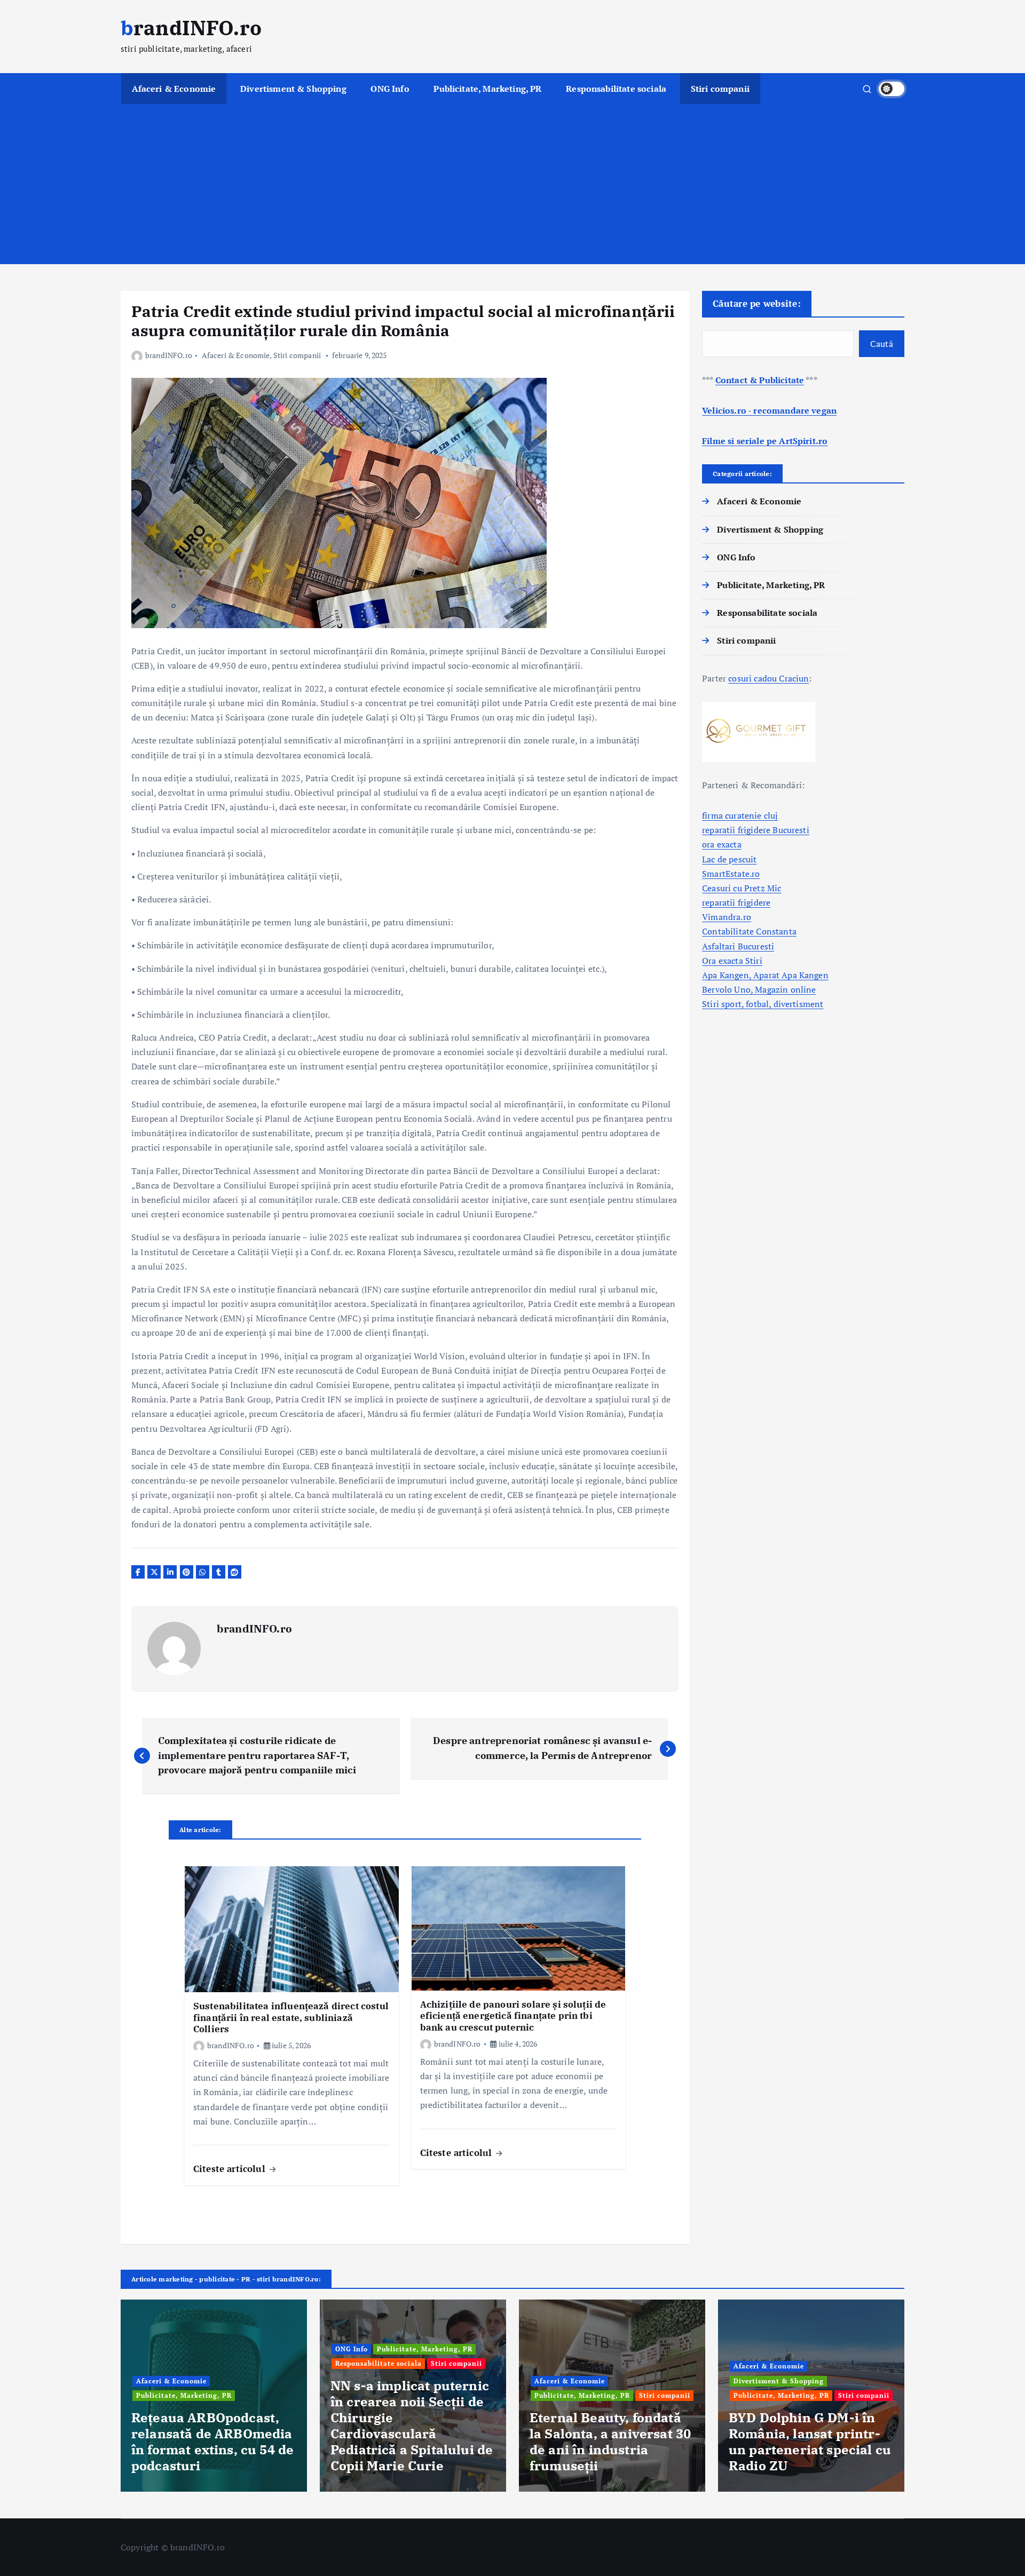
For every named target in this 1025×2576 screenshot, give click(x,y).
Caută (882, 344)
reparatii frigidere (736, 902)
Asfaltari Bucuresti (738, 946)
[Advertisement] (512, 184)
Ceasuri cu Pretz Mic (742, 888)
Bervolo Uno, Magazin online (759, 989)
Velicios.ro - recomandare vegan (769, 410)
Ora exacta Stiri (732, 961)
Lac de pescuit (729, 859)
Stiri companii (720, 89)
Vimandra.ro (727, 917)
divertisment (799, 1004)
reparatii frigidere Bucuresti (756, 830)
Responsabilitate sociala (616, 89)
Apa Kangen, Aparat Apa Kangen (765, 975)
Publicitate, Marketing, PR (487, 89)
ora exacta (722, 844)
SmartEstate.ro (731, 874)
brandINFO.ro (169, 355)
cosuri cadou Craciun (768, 678)
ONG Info (390, 89)
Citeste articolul (231, 2169)
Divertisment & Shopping (293, 89)
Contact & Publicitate (760, 380)
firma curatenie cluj (740, 815)
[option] (214, 2396)
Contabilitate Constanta (749, 931)
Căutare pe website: (757, 303)
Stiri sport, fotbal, (738, 1004)
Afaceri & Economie (174, 89)
